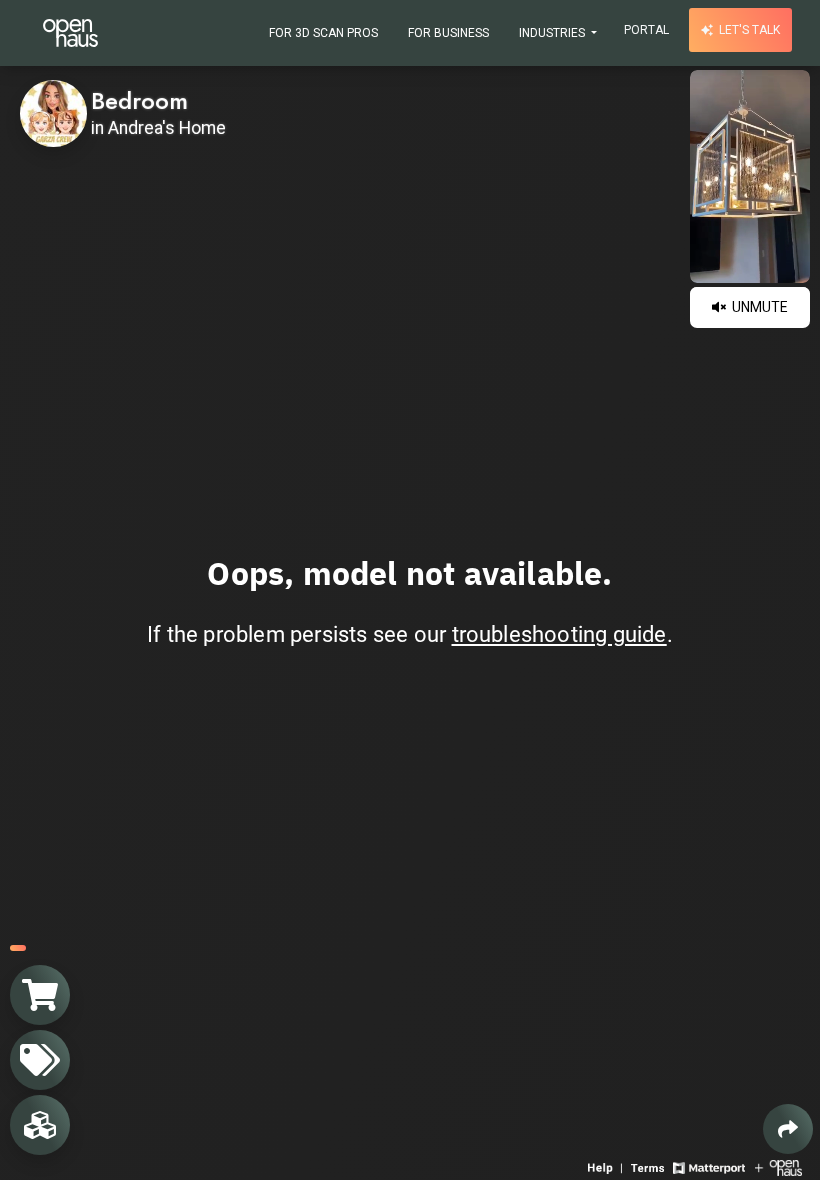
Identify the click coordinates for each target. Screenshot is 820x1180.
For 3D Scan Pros (323, 33)
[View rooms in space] (40, 1125)
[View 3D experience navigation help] (607, 1166)
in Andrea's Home (158, 128)
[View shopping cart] (40, 995)
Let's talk (748, 30)
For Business (448, 33)
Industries (553, 33)
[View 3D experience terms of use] (649, 1166)
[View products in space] (40, 1060)
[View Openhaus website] (778, 1166)
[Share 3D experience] (788, 1129)
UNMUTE (758, 307)
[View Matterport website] (708, 1166)
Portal (646, 30)
